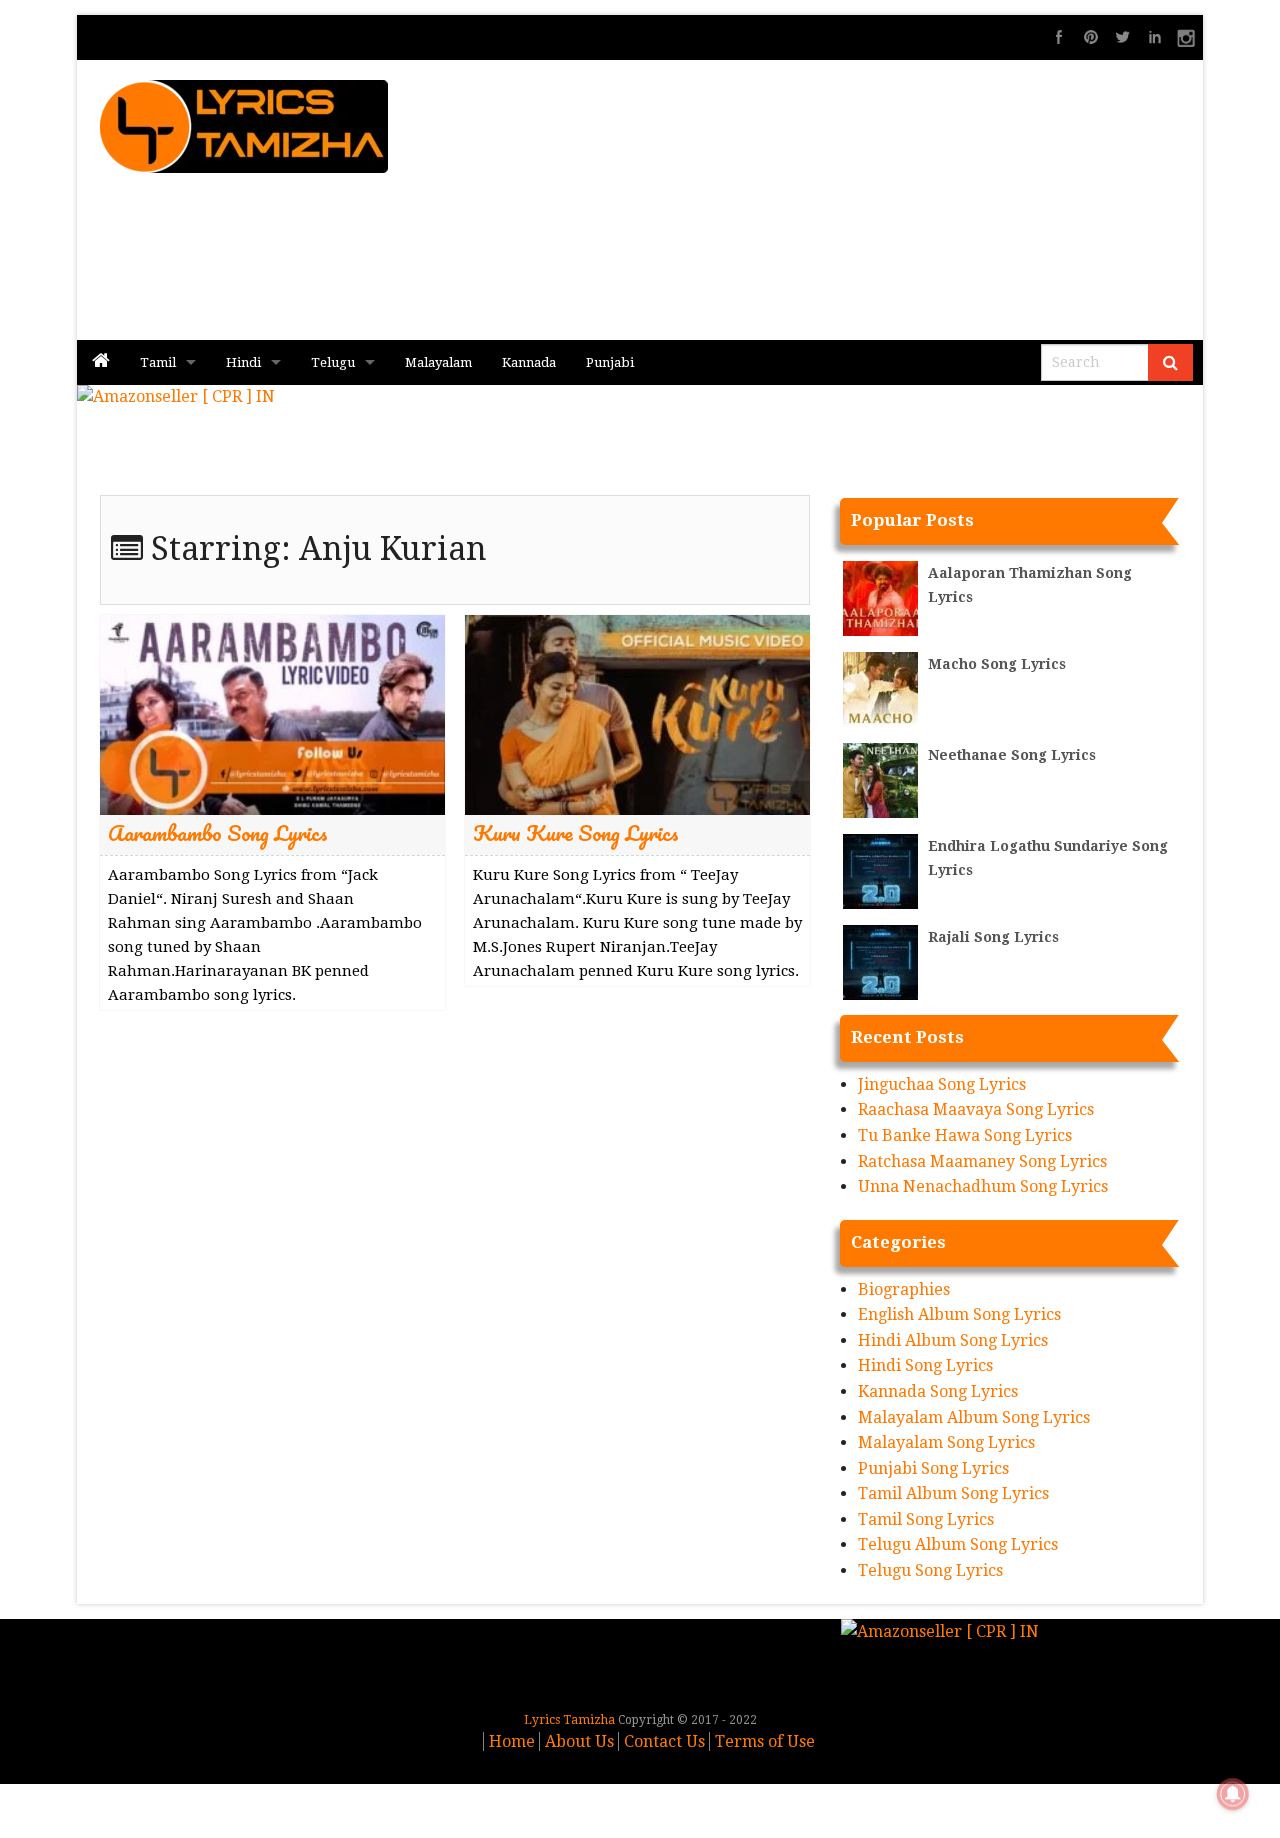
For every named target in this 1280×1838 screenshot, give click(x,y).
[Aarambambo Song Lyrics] (272, 713)
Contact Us (664, 1741)
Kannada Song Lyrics (938, 1391)
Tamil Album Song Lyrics (953, 1493)
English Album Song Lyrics (959, 1314)
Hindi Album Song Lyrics (953, 1340)
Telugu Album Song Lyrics (958, 1544)
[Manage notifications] (1233, 1794)
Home (512, 1741)
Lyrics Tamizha (569, 1720)
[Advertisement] (871, 200)
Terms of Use (765, 1741)
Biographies (904, 1289)
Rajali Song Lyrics (993, 937)
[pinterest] (1091, 37)
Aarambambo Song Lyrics (218, 832)
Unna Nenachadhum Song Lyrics (983, 1186)
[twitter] (1123, 37)
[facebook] (1059, 37)
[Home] (101, 362)
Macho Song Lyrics (997, 664)
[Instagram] (1187, 37)
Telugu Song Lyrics (930, 1570)
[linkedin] (1155, 37)
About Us (579, 1741)
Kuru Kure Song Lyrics (576, 832)
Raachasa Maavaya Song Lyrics (976, 1109)
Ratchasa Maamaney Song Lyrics (982, 1161)
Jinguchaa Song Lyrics (942, 1084)
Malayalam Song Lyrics (946, 1442)
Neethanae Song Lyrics (1012, 755)
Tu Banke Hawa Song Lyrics (965, 1135)
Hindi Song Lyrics (925, 1365)
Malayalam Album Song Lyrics (974, 1417)
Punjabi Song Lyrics (933, 1468)
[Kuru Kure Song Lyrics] (637, 713)
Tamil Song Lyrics (926, 1519)
